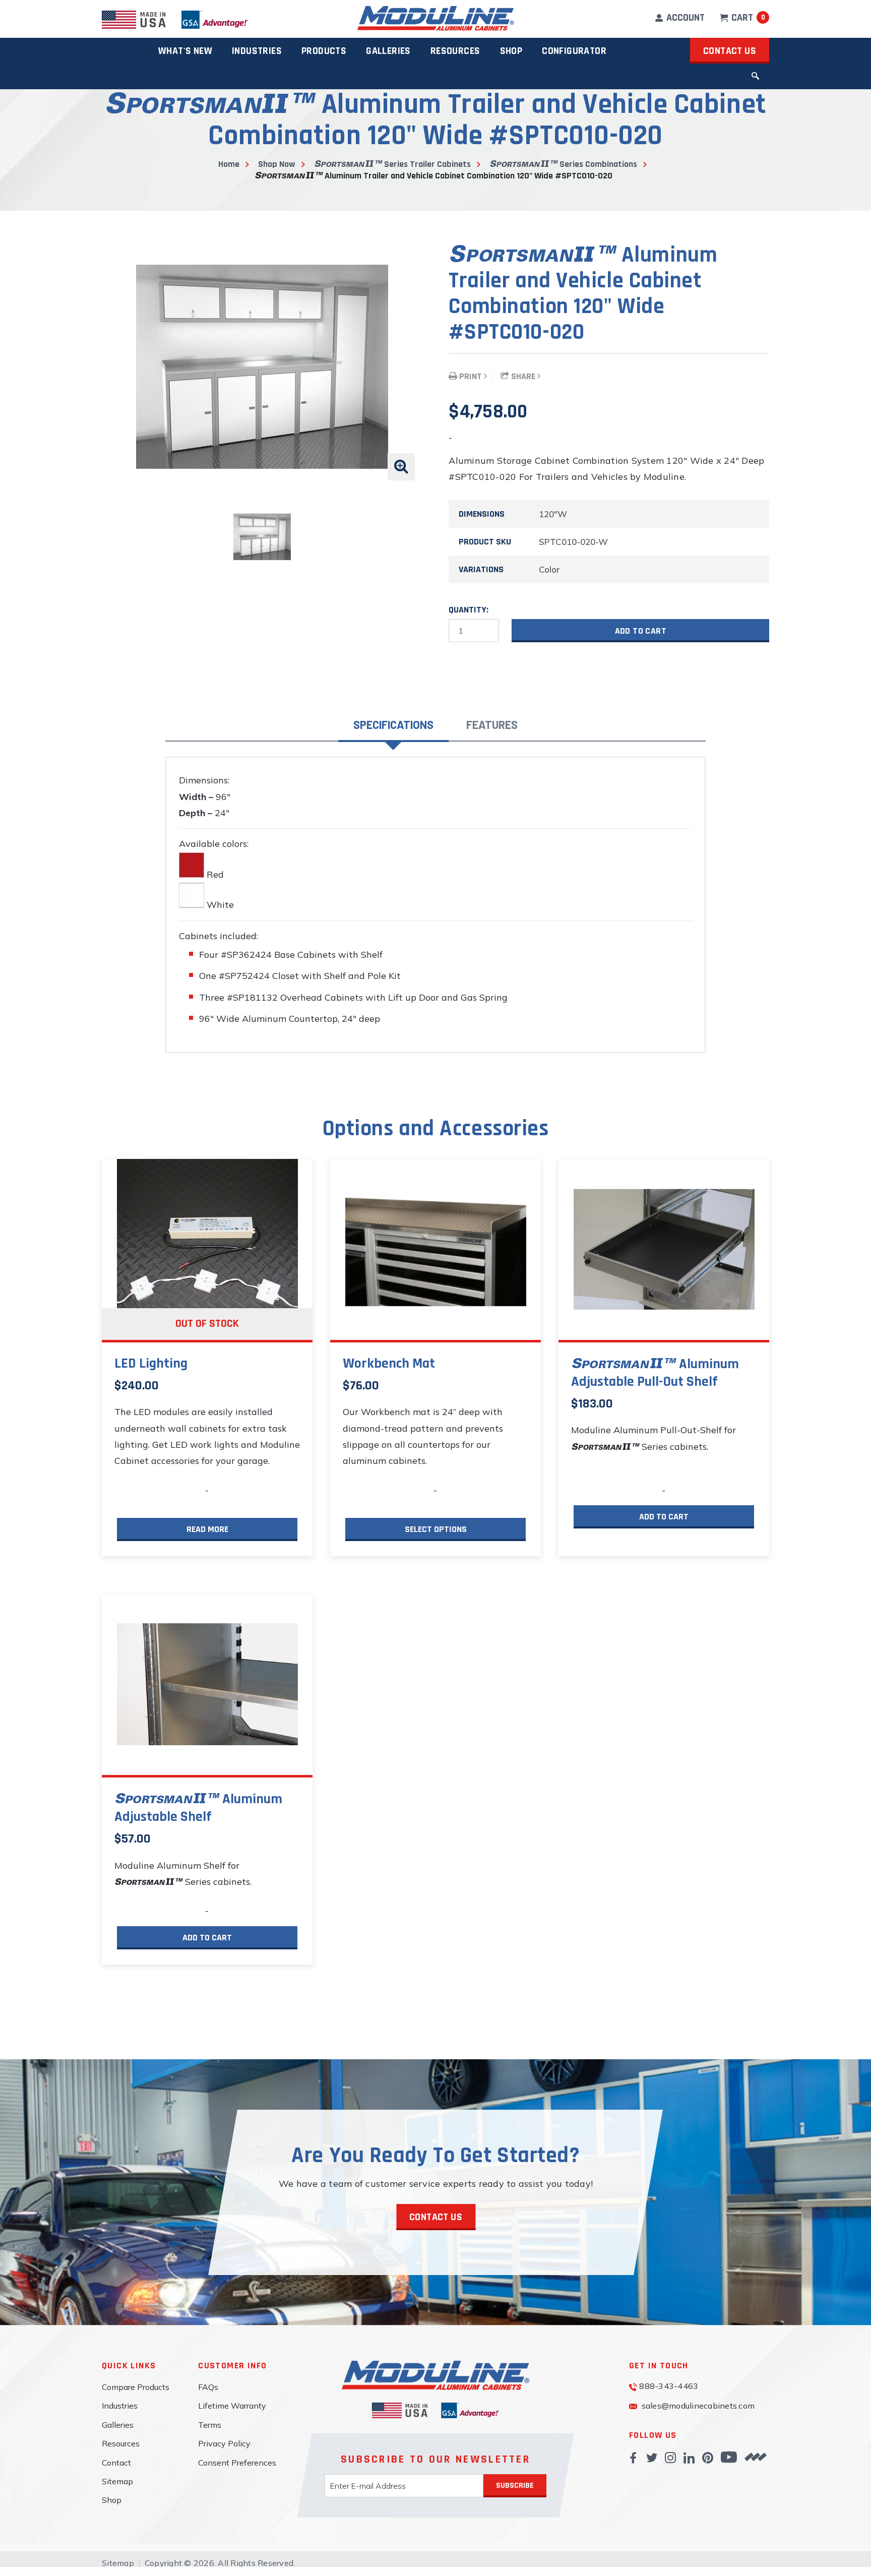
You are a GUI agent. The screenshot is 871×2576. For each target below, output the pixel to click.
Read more (207, 1529)
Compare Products (136, 2387)
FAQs (208, 2387)
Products (324, 51)
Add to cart (641, 631)
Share (523, 376)
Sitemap (117, 2481)
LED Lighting (151, 1364)
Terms (210, 2425)
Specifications (393, 724)
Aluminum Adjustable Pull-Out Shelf (655, 1373)
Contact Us (730, 51)
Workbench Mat (389, 1364)
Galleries (118, 2425)
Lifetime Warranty (232, 2406)
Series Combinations (597, 164)
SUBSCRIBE (515, 2486)
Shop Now (277, 164)
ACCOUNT (685, 18)
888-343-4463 (669, 2386)
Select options (436, 1529)
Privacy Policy (224, 2443)
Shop (511, 51)
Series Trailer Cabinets (426, 164)
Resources (121, 2443)
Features (492, 724)
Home (229, 164)
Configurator (574, 51)
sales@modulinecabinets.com (698, 2406)
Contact (116, 2463)
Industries (257, 51)
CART (747, 18)
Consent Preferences (237, 2463)
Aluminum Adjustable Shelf (198, 1808)
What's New (185, 51)
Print (471, 376)
